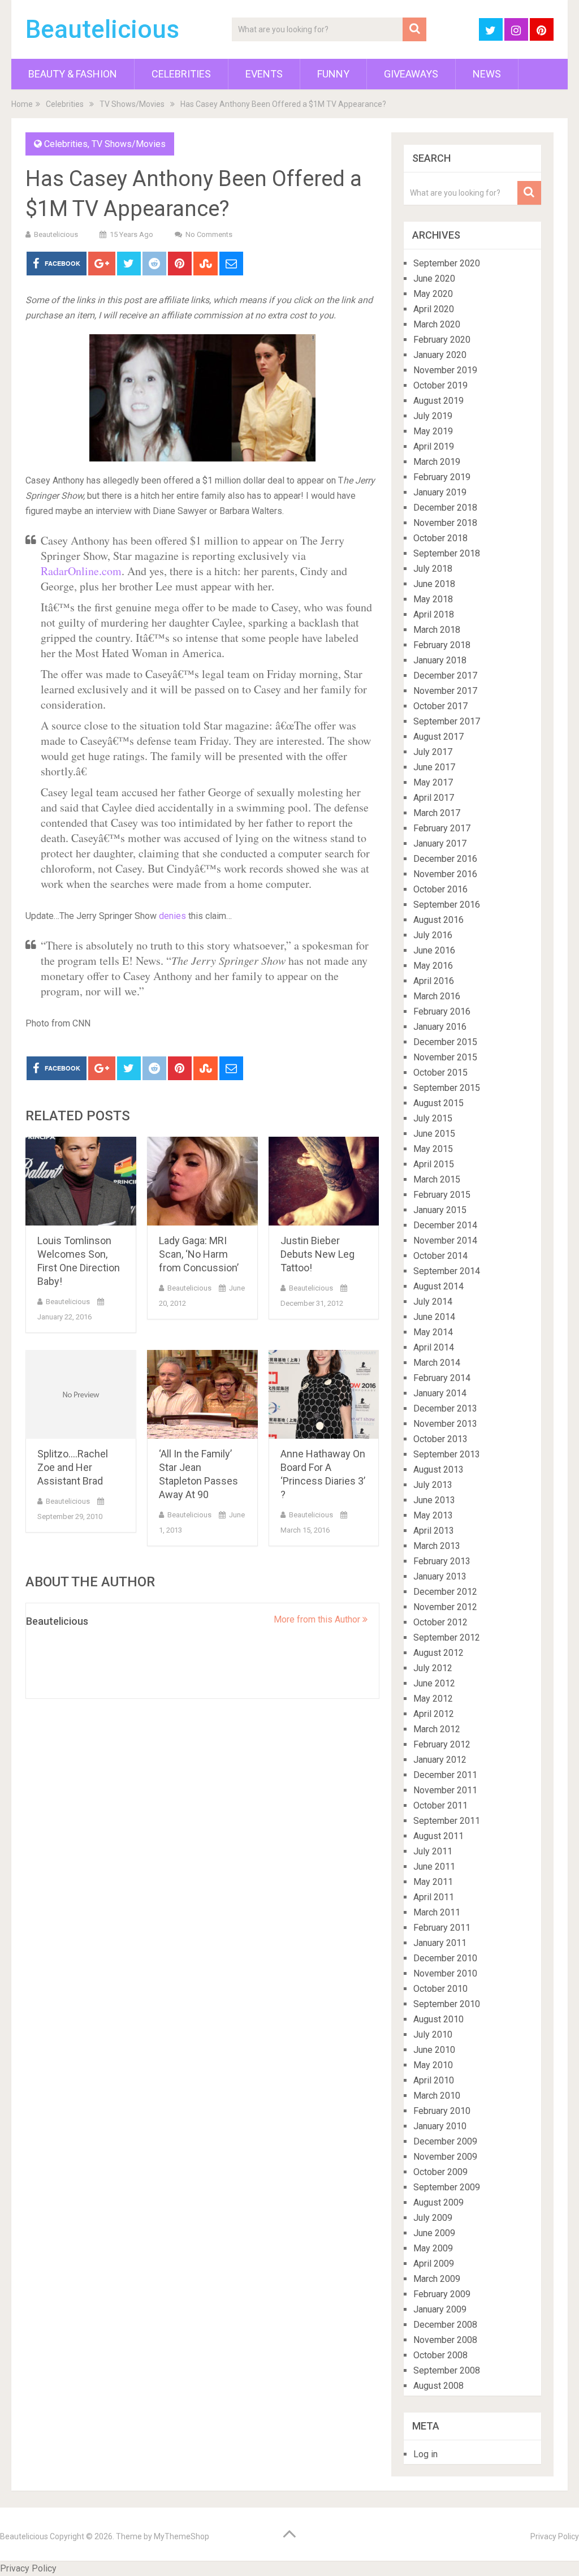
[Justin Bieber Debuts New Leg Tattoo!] (324, 1181)
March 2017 (437, 813)
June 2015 (434, 1134)
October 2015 (440, 1073)
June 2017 (434, 767)
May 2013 (433, 1515)
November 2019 (445, 370)
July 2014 (433, 1302)
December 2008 (445, 2325)
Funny (333, 74)
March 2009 (437, 2279)
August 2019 (438, 401)
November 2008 (445, 2340)
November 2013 (445, 1424)
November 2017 (445, 691)
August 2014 (438, 1286)
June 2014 (434, 1317)
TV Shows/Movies (132, 104)
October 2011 (440, 1805)
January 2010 (440, 2126)
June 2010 (434, 2050)
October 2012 (440, 1622)
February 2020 (442, 340)
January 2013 (440, 1576)
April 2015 (434, 1164)
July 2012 (433, 1668)
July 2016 (433, 935)
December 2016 (445, 859)
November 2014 (445, 1240)
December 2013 (445, 1408)
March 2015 (437, 1179)
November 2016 (445, 874)
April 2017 (434, 798)
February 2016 (442, 1011)
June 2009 (434, 2233)
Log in (425, 2454)
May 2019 (433, 431)
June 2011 (434, 1867)
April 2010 (434, 2080)
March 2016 (437, 996)
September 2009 (447, 2187)
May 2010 (433, 2065)
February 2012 (442, 1744)
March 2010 (437, 2096)
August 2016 (438, 920)
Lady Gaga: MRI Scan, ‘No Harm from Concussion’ (199, 1254)
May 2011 (433, 1882)
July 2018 (433, 569)
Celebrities (181, 74)
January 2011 (440, 1943)
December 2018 (445, 508)
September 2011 (447, 1821)
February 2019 (442, 477)
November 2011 (445, 1790)
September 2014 (447, 1271)
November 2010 (445, 1973)
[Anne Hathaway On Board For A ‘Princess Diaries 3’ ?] (324, 1394)
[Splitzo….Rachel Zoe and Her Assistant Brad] (81, 1394)
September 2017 (447, 721)
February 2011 (442, 1928)
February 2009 (442, 2294)
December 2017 (445, 676)
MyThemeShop (182, 2536)
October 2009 (440, 2172)
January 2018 (440, 660)
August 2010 (438, 2019)
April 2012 (434, 1714)
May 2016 (433, 966)
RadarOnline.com (81, 571)
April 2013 (434, 1531)
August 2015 (438, 1103)
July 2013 (433, 1485)
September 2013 (447, 1454)
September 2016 (447, 905)
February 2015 (442, 1195)
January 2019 (440, 492)
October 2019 (440, 385)
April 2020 (434, 309)
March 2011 (437, 1912)
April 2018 (434, 614)
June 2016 (434, 950)
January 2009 (440, 2309)
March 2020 (437, 324)
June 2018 (434, 584)
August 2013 (438, 1470)
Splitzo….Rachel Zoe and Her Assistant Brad (73, 1467)
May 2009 (433, 2248)
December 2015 (445, 1042)
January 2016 (440, 1027)
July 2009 (433, 2218)
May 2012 (433, 1699)
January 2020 (440, 355)
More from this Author (318, 1619)
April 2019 (434, 446)
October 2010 (440, 1989)
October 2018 (440, 538)
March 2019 (437, 462)
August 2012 (438, 1653)
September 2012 (447, 1637)
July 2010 (433, 2035)
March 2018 (437, 630)
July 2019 (433, 416)
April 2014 (434, 1347)
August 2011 (438, 1836)
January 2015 (440, 1210)
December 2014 (445, 1225)
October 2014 (440, 1256)
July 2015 (433, 1118)
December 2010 (445, 1958)
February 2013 (442, 1561)
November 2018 (445, 523)
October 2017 (440, 706)
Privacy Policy (555, 2536)
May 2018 (433, 599)
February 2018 (442, 645)
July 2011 (433, 1851)
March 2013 (437, 1546)
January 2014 (440, 1393)
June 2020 (434, 279)
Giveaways (411, 74)
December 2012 (445, 1592)
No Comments (209, 234)
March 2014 (437, 1363)
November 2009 (445, 2157)
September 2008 (447, 2370)
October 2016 (440, 889)
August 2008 (438, 2386)
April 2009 (434, 2264)
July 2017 (433, 752)
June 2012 (434, 1683)
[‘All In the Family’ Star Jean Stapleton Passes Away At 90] (202, 1394)
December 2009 (445, 2141)
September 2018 (447, 553)
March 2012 (437, 1729)
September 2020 (447, 263)
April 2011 (434, 1897)
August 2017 (438, 737)
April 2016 (434, 981)
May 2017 (433, 782)
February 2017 (442, 828)
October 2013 (440, 1439)
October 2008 (440, 2355)
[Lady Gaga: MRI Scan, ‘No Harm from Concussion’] (202, 1181)
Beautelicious (102, 29)
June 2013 (434, 1500)
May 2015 (433, 1149)
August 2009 (438, 2202)
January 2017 (440, 843)
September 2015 (447, 1088)
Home (22, 104)
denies (172, 916)
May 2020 (433, 294)
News (487, 74)
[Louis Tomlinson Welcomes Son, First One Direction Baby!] (81, 1181)
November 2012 (445, 1607)
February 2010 (442, 2111)
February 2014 (442, 1378)
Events (264, 74)
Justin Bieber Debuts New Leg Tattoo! (317, 1254)
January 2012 (440, 1760)
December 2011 (445, 1775)
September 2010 (447, 2004)
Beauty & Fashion (73, 74)
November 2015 (445, 1057)
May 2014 (433, 1332)
